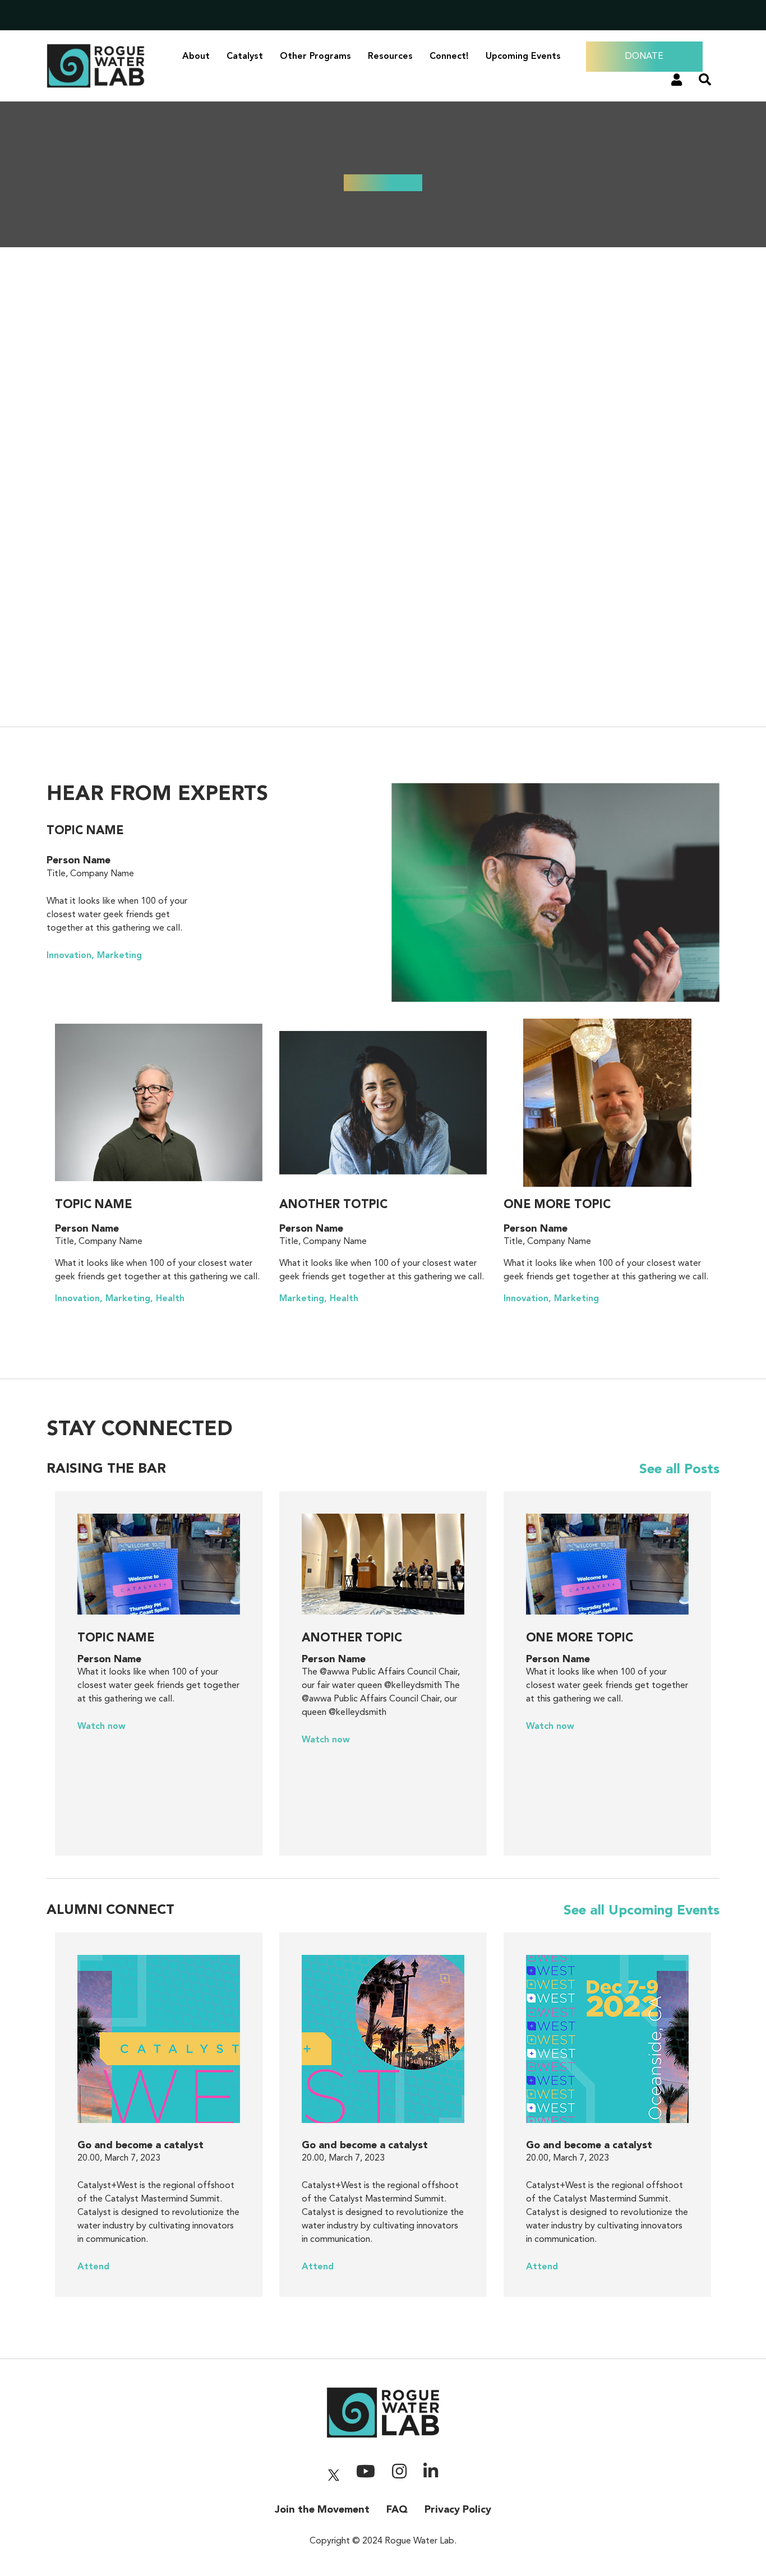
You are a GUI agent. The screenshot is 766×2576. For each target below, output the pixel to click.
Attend (93, 2267)
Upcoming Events (523, 57)
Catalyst (245, 57)
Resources (390, 57)
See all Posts (679, 1470)
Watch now (101, 1727)
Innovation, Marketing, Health (120, 1299)
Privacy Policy (458, 2510)
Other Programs (315, 57)
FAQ (397, 2510)
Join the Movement (322, 2510)
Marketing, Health (319, 1299)
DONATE (644, 57)
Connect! (449, 57)
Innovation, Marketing (94, 956)
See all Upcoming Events (642, 1911)
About (196, 57)
